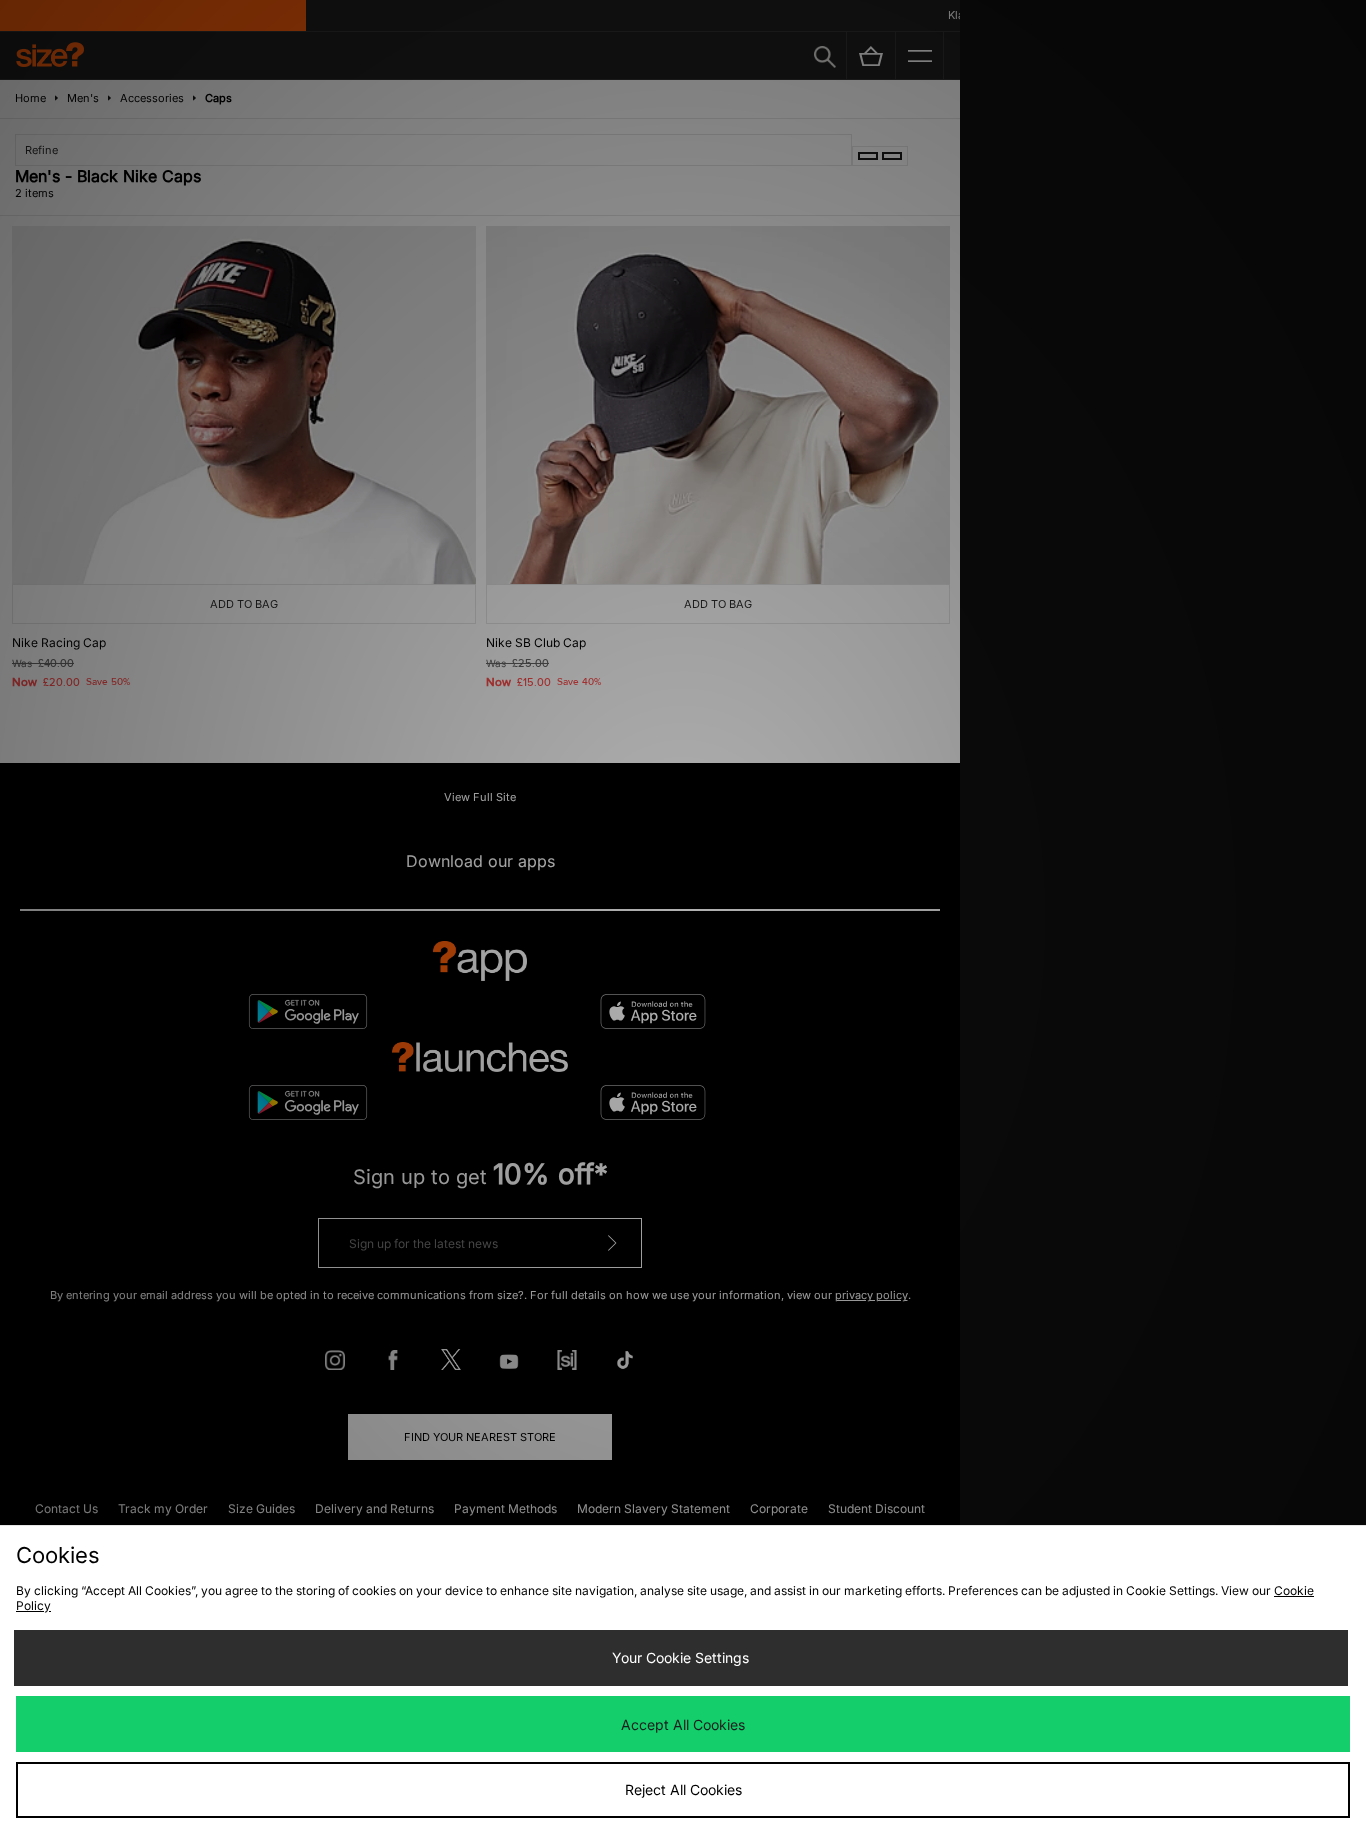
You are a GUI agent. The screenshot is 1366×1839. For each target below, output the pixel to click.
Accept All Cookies (683, 1724)
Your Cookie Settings (680, 1657)
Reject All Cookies (683, 1789)
